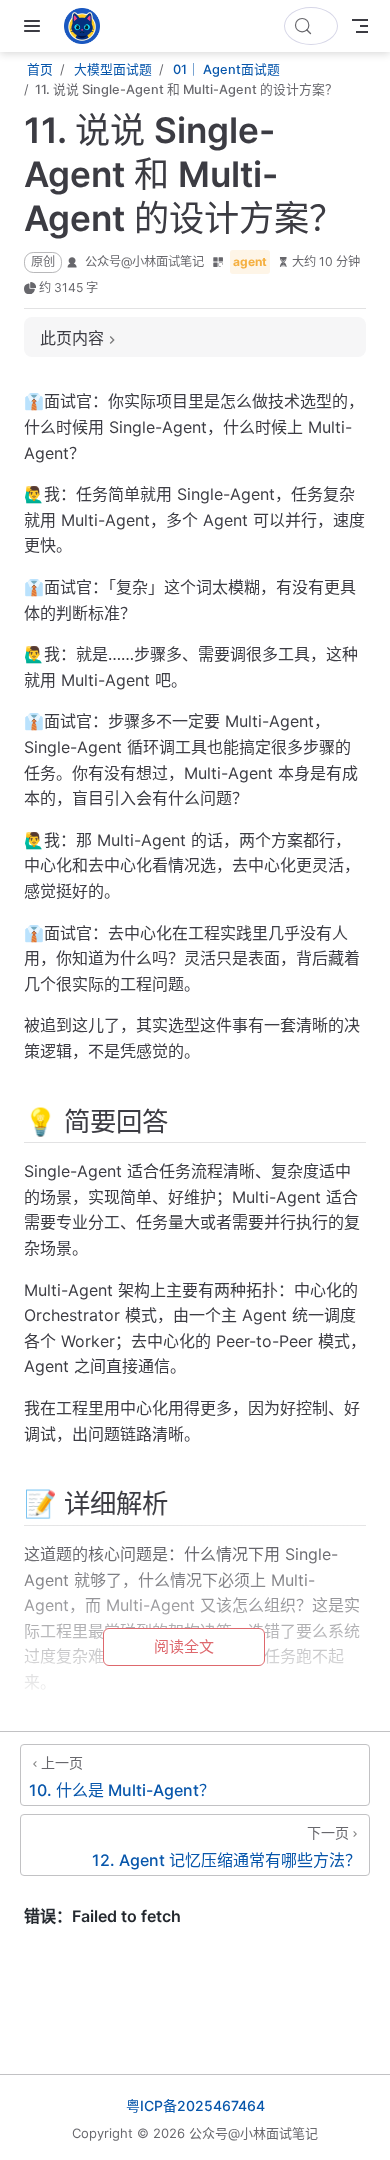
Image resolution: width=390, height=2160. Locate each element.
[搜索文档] (311, 26)
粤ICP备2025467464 (195, 2105)
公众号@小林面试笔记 (144, 261)
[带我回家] (88, 26)
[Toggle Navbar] (360, 26)
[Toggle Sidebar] (36, 26)
